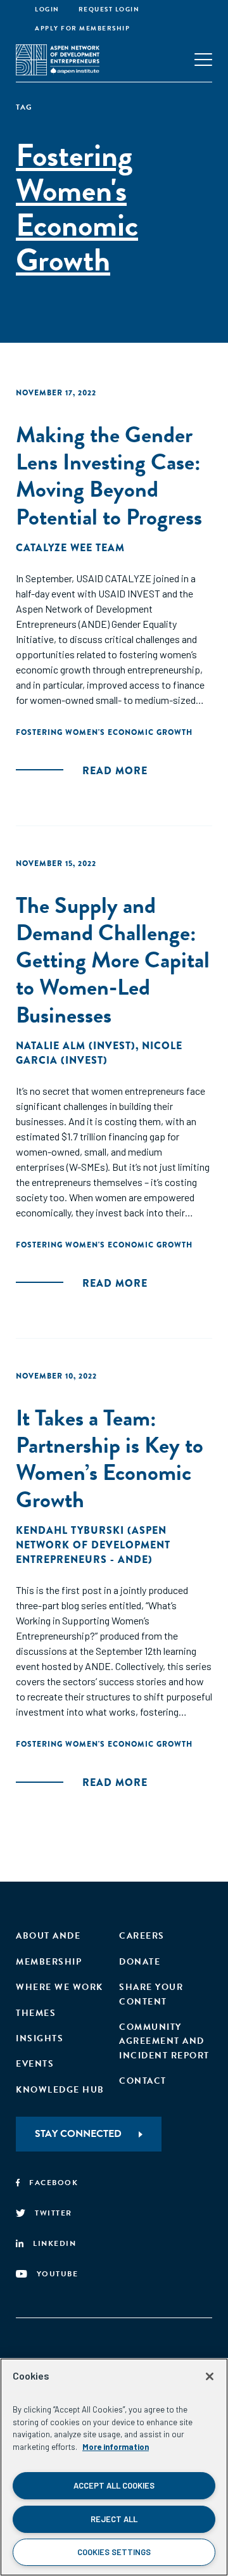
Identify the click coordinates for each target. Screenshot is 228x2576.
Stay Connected (78, 2134)
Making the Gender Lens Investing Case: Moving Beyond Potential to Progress (109, 475)
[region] (114, 2467)
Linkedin (54, 2243)
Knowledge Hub (60, 2090)
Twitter (54, 2213)
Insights (40, 2038)
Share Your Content (151, 1994)
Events (35, 2064)
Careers (142, 1936)
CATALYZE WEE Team (70, 548)
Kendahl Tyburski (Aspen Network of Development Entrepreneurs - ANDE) (93, 1545)
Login (47, 9)
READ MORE (115, 771)
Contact (143, 2081)
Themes (36, 2013)
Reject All (114, 2519)
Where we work (60, 1987)
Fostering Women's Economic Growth (104, 732)
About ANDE (48, 1936)
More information (116, 2447)
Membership (49, 1962)
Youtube (58, 2274)
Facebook (54, 2183)
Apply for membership (82, 28)
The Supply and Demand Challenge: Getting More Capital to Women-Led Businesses (113, 960)
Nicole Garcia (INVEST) (99, 1053)
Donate (140, 1962)
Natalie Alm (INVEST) (76, 1046)
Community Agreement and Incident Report (164, 2041)
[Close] (210, 2376)
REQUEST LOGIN (109, 9)
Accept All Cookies (114, 2485)
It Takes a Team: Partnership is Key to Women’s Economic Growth (110, 1459)
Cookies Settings (114, 2552)
